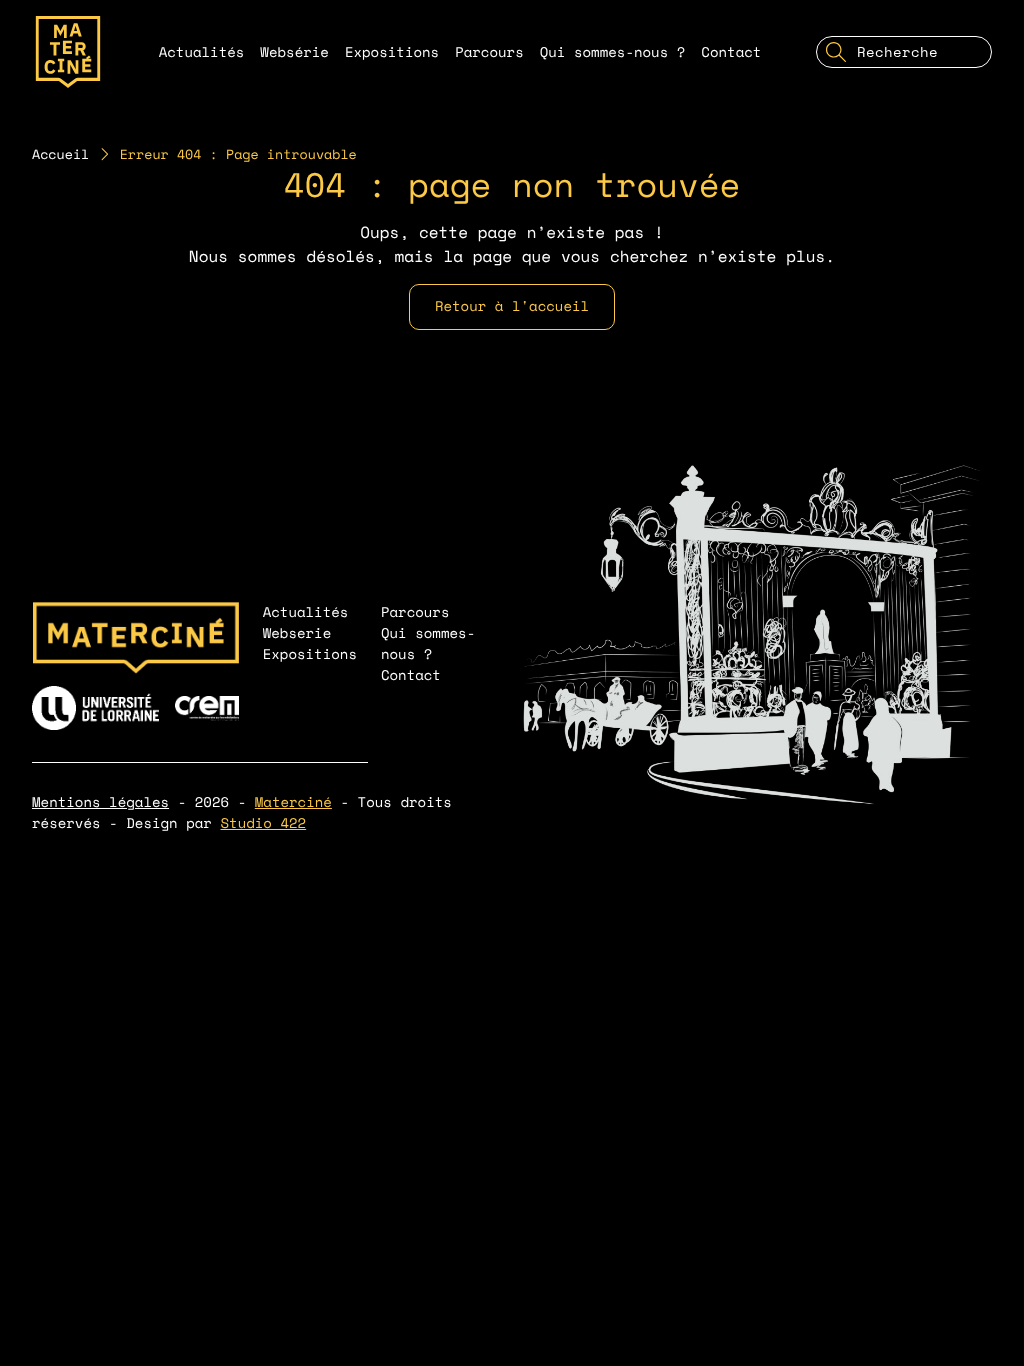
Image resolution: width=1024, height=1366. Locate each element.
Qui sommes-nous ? (613, 52)
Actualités (202, 52)
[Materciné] (68, 52)
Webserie (297, 633)
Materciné (293, 802)
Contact (731, 52)
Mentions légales (100, 802)
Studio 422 (264, 823)
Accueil (60, 154)
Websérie (294, 52)
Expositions (392, 52)
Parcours (489, 52)
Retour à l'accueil (512, 306)
